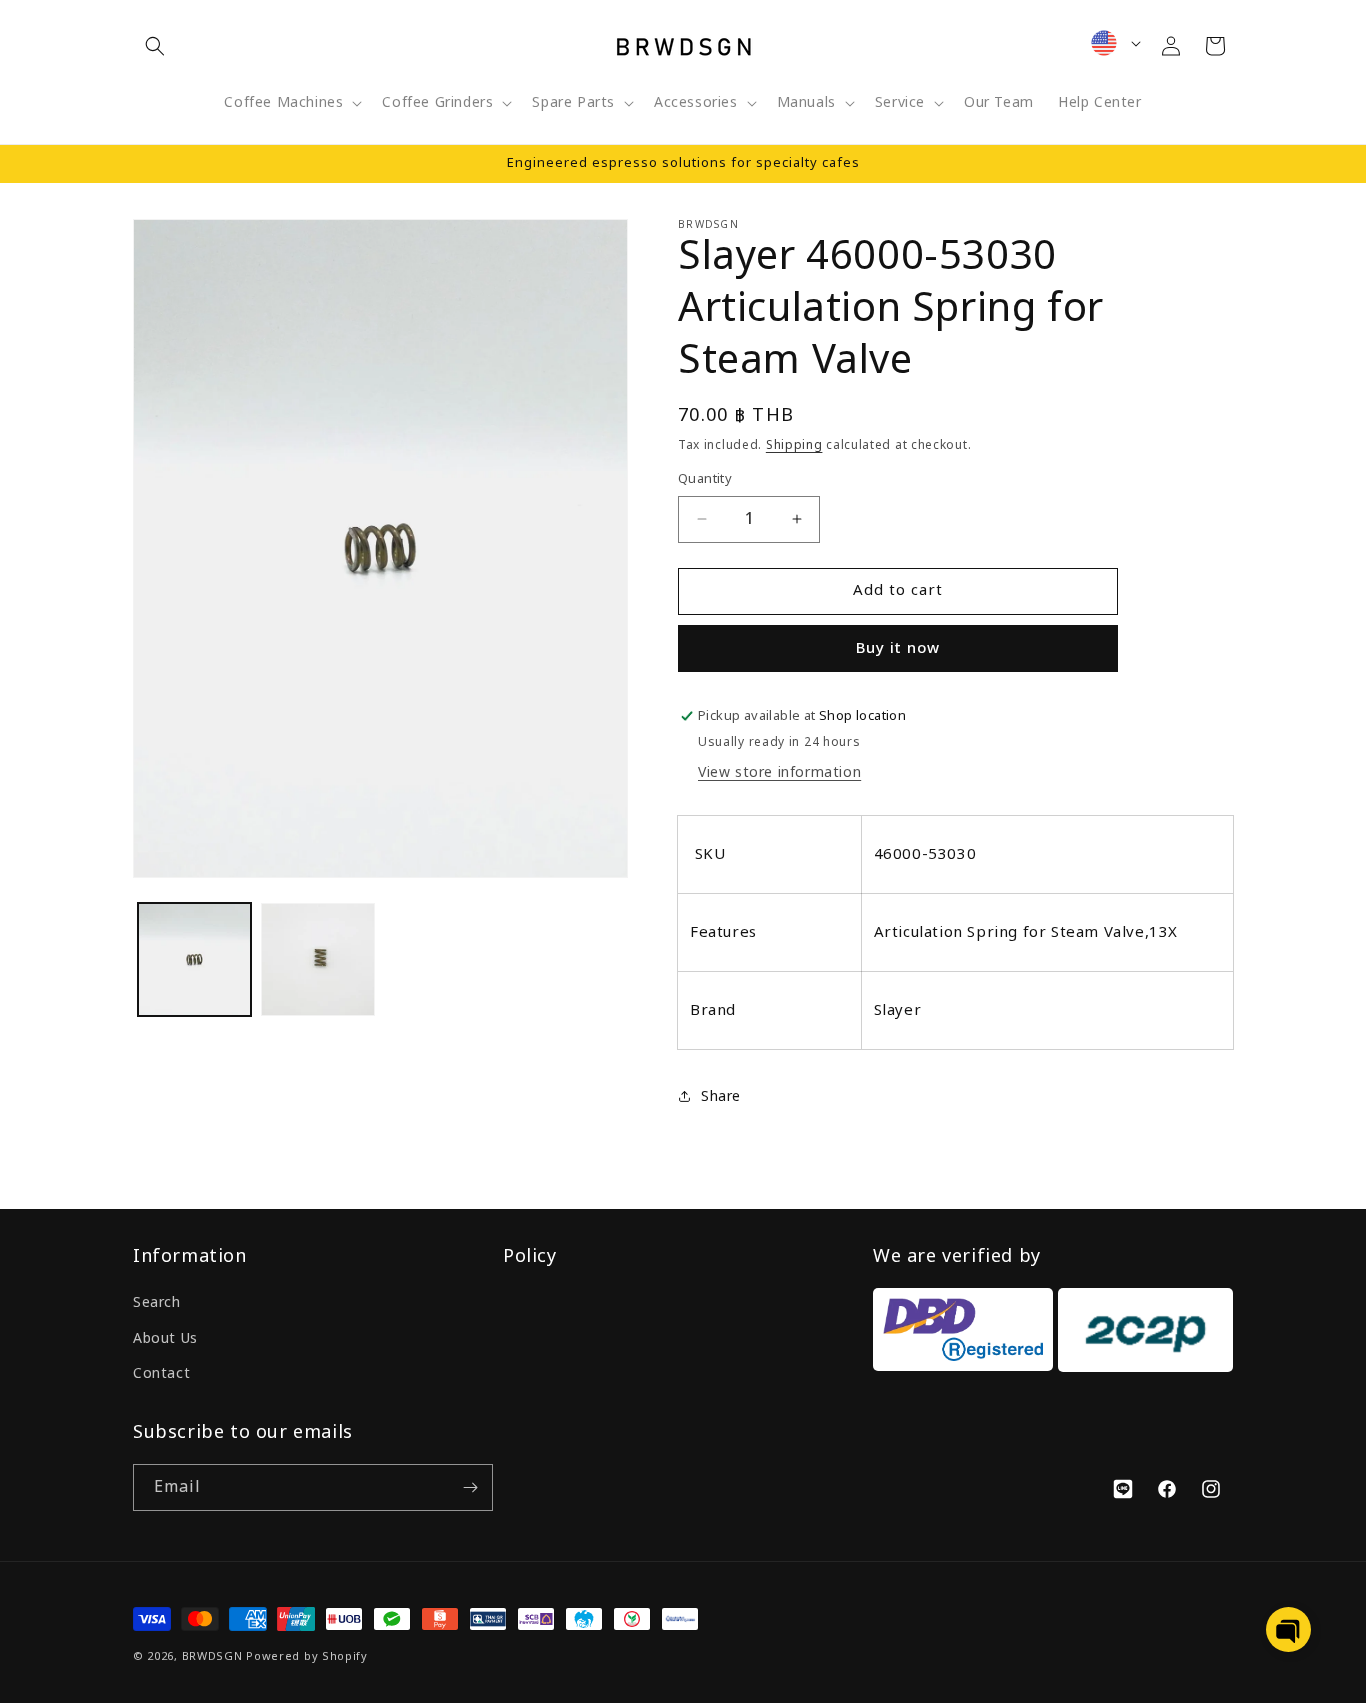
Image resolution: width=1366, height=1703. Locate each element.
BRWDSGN (212, 1656)
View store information (779, 772)
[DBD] (963, 1334)
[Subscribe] (470, 1487)
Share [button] (721, 1096)
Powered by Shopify (307, 1656)
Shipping (794, 445)
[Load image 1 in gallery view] (194, 959)
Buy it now (898, 648)
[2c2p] (1143, 1334)
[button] (155, 46)
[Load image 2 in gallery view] (317, 959)
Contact (161, 1373)
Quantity (705, 479)
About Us (165, 1338)
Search (157, 1302)
